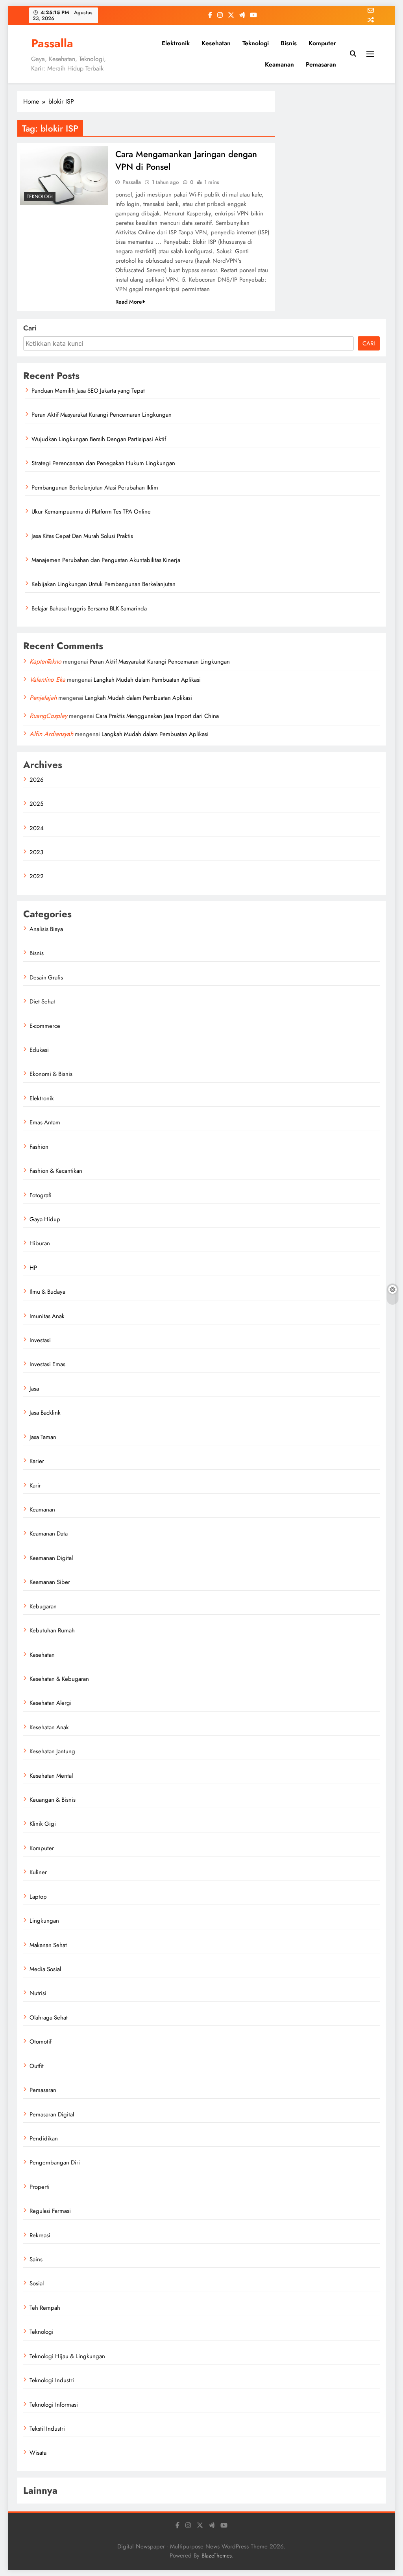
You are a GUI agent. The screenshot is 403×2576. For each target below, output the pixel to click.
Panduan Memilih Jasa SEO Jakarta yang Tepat (88, 391)
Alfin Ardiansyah (51, 734)
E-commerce (45, 1026)
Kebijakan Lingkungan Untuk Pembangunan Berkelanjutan (104, 584)
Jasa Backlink (45, 1413)
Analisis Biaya (46, 929)
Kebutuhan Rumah (52, 1630)
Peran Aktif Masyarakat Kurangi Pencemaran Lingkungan (102, 415)
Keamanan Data (49, 1534)
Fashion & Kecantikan (56, 1171)
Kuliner (38, 1872)
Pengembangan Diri (55, 2162)
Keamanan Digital (51, 1558)
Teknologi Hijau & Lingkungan (67, 2356)
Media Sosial (45, 1969)
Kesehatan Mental (51, 1776)
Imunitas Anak (47, 1316)
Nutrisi (38, 1993)
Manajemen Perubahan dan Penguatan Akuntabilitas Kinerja (106, 560)
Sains (36, 2259)
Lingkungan (44, 1921)
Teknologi (256, 43)
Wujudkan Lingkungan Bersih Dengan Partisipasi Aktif (99, 439)
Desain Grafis (46, 977)
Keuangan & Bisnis (53, 1800)
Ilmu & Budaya (47, 1292)
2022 (37, 876)
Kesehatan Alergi (51, 1703)
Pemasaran (321, 64)
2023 (36, 852)
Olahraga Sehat (49, 2018)
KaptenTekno (45, 661)
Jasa (34, 1389)
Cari (30, 328)
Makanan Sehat (48, 1945)
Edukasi (39, 1050)
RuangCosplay (48, 716)
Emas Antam (45, 1122)
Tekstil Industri (47, 2429)
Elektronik (176, 43)
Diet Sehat (42, 1001)
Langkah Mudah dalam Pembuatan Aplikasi (147, 680)
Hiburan (40, 1243)
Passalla (52, 43)
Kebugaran (43, 1606)
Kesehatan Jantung (52, 1751)
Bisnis (289, 43)
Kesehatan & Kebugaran (59, 1679)
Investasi (40, 1340)
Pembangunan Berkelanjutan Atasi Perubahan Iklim (95, 488)
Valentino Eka (47, 680)
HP (33, 1268)
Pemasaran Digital (52, 2114)
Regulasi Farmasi (50, 2211)
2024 (37, 828)
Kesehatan (216, 43)
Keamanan (279, 64)
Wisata (38, 2453)
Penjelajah (43, 698)
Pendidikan (44, 2138)
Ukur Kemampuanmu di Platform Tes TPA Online (91, 512)
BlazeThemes (217, 2556)
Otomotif (41, 2042)
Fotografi (41, 1195)
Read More (129, 302)
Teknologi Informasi (54, 2405)
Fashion (39, 1147)
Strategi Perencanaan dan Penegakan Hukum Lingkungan (103, 463)
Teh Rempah (45, 2308)
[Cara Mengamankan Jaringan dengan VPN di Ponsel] (64, 175)
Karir (35, 1486)
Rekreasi (40, 2235)
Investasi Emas (47, 1364)
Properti (40, 2187)
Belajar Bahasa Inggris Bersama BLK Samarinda (89, 608)
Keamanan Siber (50, 1582)
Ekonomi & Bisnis (51, 1074)
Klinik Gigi (43, 1824)
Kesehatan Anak (49, 1727)
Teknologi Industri (52, 2380)
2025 (36, 804)
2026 (37, 780)
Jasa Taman (43, 1437)
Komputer (322, 43)
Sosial (37, 2283)
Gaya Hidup (45, 1219)
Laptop (38, 1897)
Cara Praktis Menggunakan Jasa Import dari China (157, 716)
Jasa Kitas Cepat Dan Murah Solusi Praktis (82, 536)
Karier (37, 1461)
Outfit (37, 2066)
